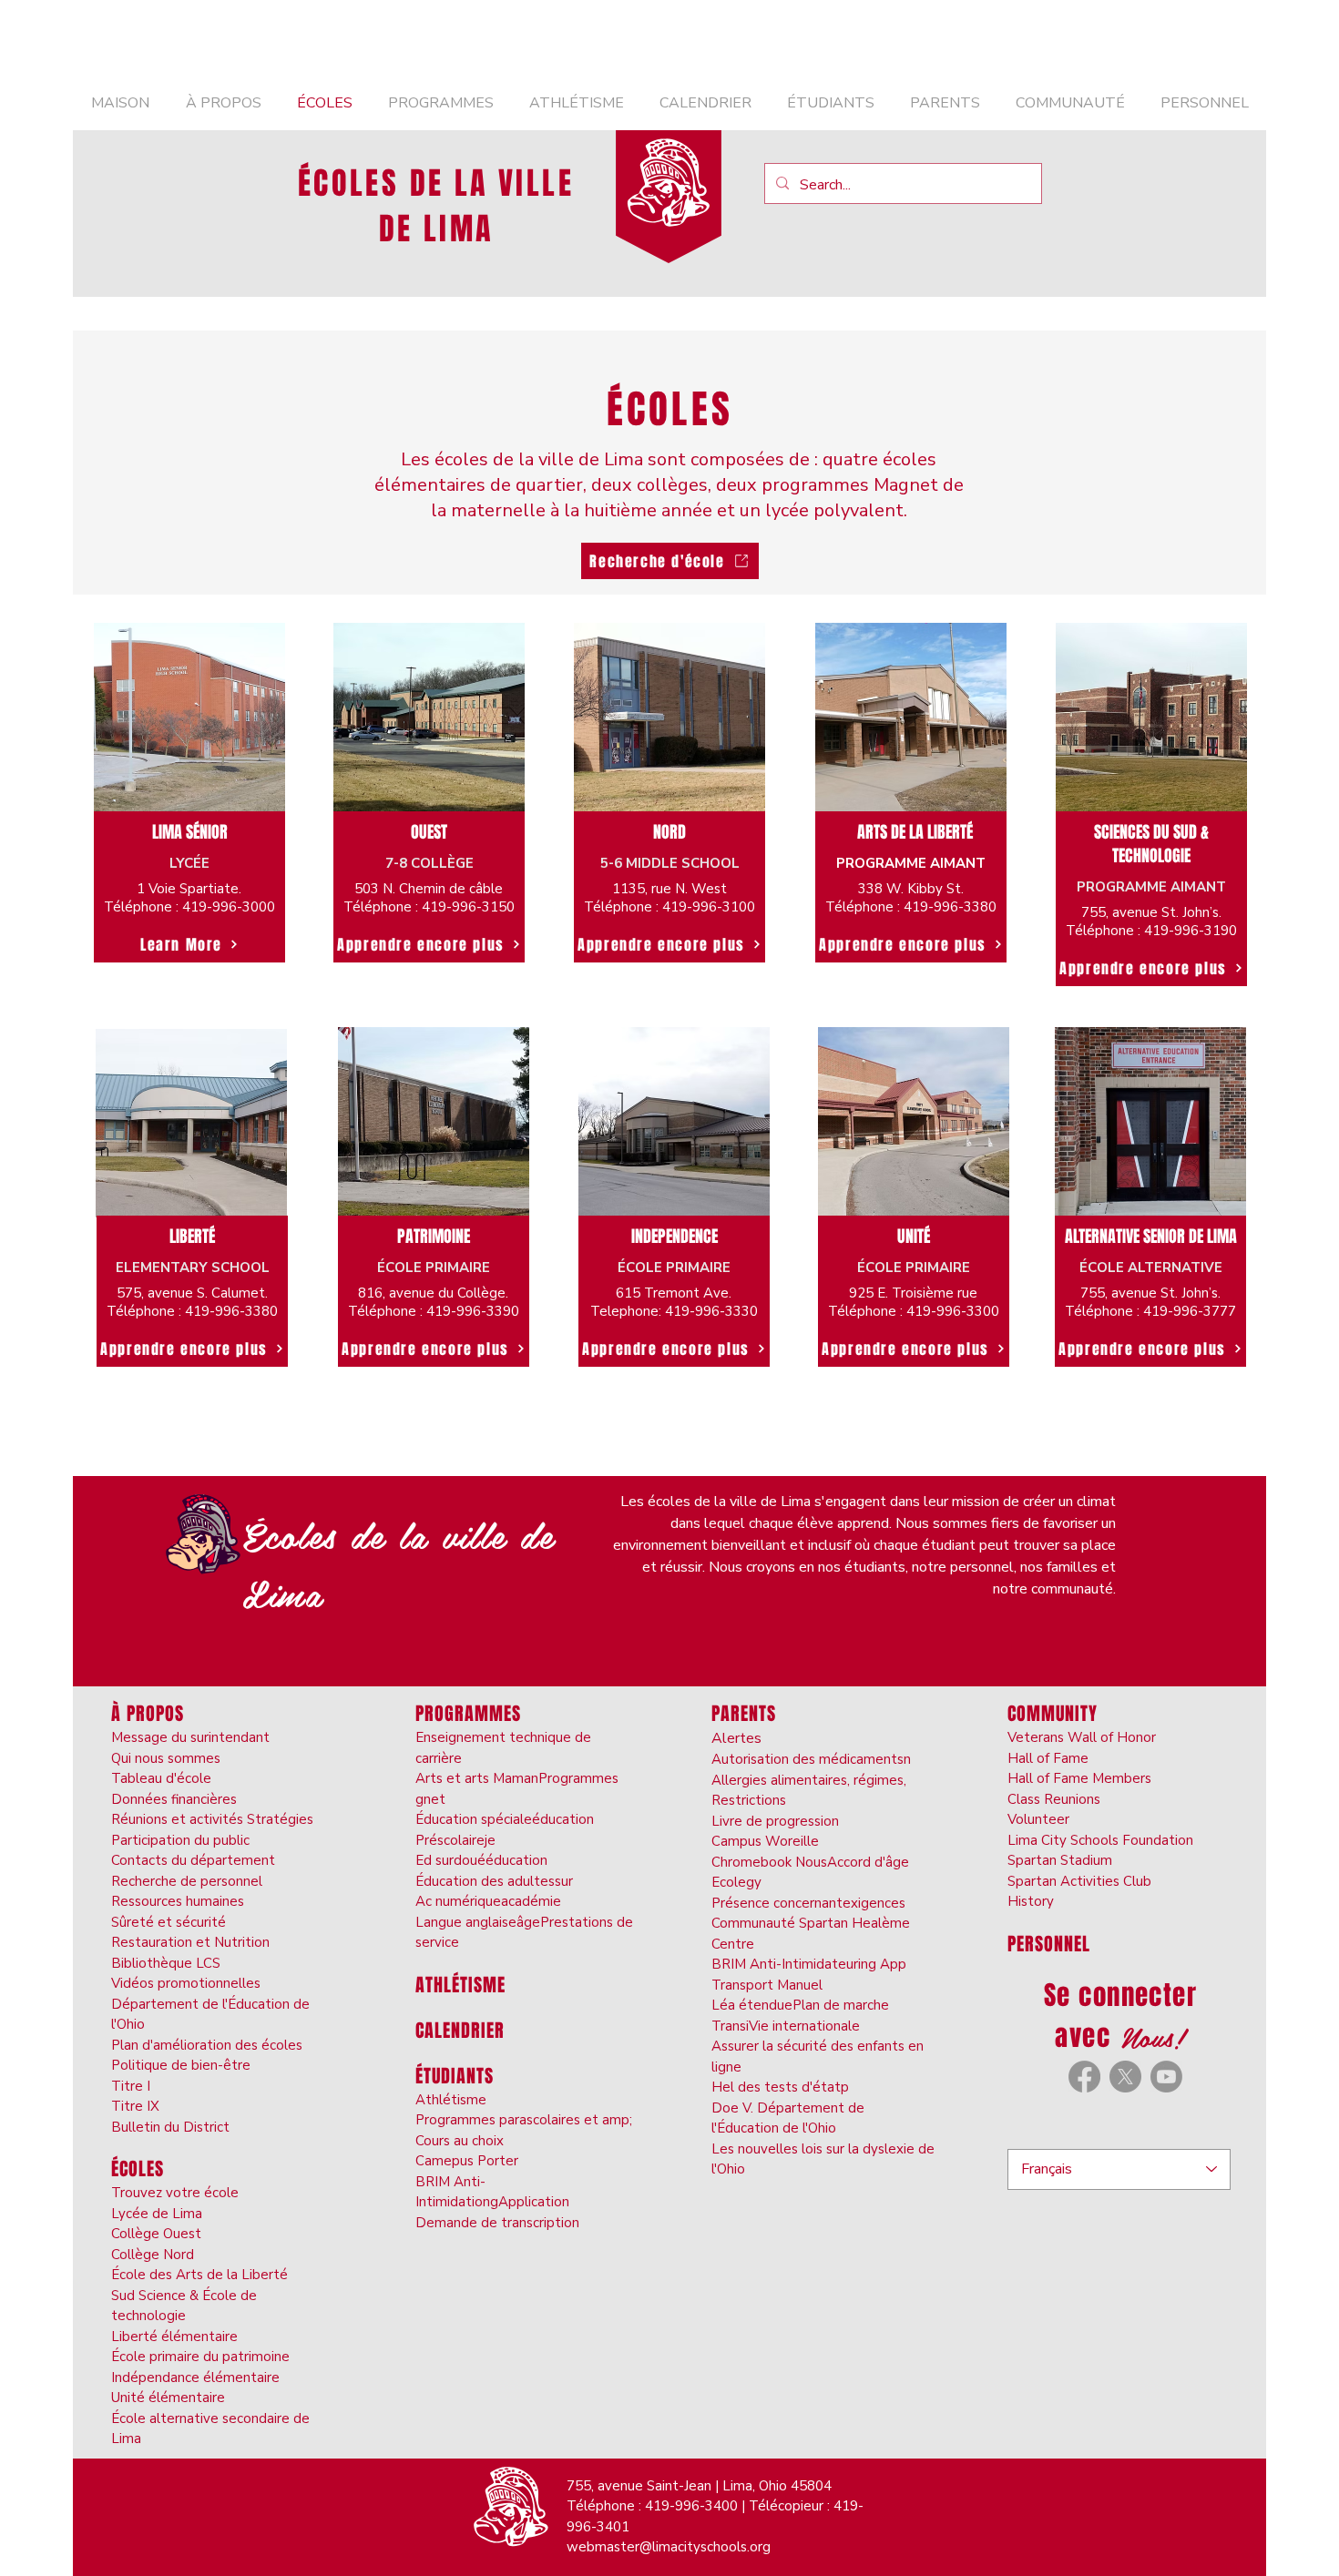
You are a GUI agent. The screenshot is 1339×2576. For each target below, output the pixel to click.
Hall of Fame (1048, 1758)
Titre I (131, 2086)
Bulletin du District (170, 2127)
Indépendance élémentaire (195, 2377)
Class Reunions (1054, 1799)
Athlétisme (451, 2100)
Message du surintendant (190, 1737)
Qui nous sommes (166, 1758)
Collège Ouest (156, 2234)
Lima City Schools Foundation (1100, 1840)
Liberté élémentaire (174, 2337)
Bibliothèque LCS (166, 1963)
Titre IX (135, 2106)
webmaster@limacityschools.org (669, 2547)
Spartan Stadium (1060, 1860)
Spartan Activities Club (1079, 1881)
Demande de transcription (497, 2223)
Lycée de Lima (157, 2214)
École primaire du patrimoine (200, 2357)
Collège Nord (153, 2255)
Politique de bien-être (181, 2065)
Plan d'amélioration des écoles (207, 2045)
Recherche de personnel (187, 1881)
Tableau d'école (161, 1778)
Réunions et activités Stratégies (212, 1819)
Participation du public (180, 1840)
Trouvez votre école (175, 2193)
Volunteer (1038, 1819)
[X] (1125, 2077)
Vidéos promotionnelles (186, 1983)
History (1031, 1901)
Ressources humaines (178, 1901)
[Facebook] (1084, 2077)
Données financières (174, 1799)
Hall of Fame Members (1079, 1778)
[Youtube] (1166, 2077)
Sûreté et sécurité (169, 1922)
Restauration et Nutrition (190, 1942)
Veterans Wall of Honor (1082, 1737)
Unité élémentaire (168, 2398)
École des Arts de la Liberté (199, 2275)
